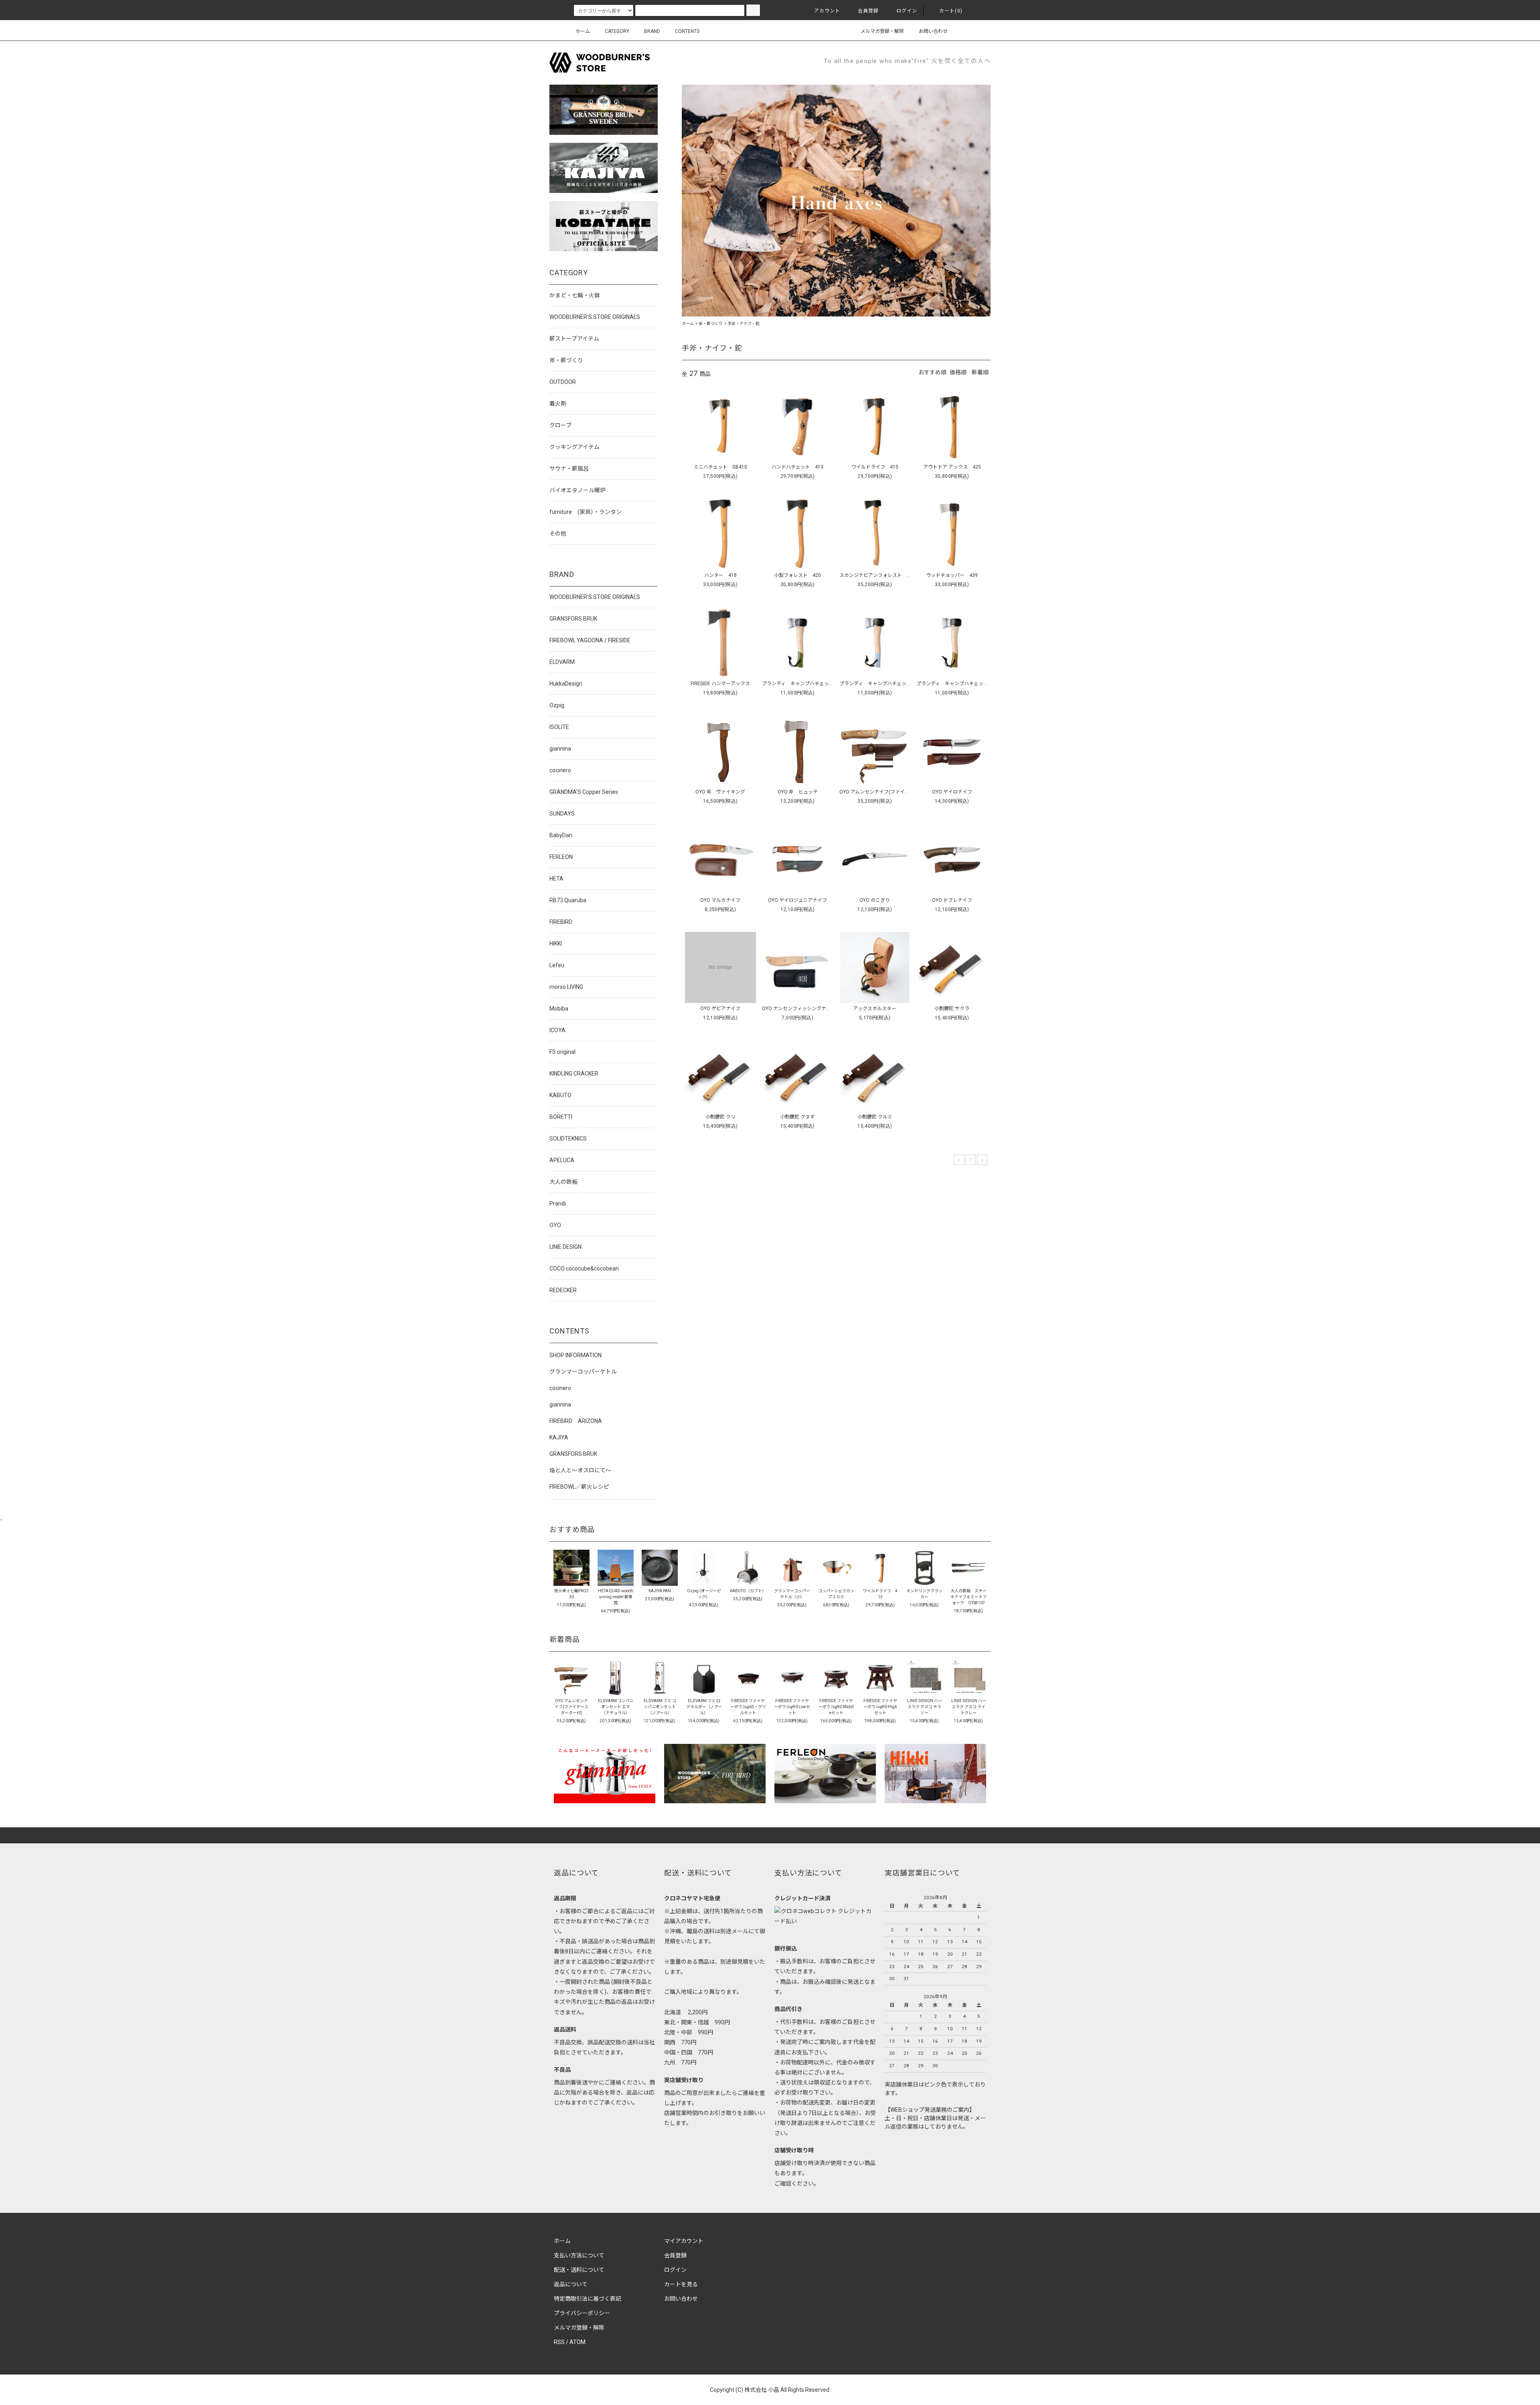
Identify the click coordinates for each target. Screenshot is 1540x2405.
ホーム (583, 31)
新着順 (980, 372)
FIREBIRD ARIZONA (576, 1421)
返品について (571, 2284)
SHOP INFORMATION (575, 1355)
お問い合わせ (933, 31)
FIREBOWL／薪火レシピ (579, 1487)
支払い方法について (579, 2255)
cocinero (560, 1388)
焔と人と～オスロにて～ (580, 1470)
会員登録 (868, 11)
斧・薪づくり (711, 324)
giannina (560, 1404)
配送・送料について (579, 2270)
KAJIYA (559, 1437)
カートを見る (681, 2284)
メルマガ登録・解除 (882, 31)
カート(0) (951, 11)
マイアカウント (684, 2241)
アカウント (827, 11)
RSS (559, 2342)
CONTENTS (687, 31)
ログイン (907, 11)
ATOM (577, 2342)
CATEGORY (617, 31)
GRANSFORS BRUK (573, 1454)
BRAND (652, 31)
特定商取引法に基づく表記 (588, 2299)
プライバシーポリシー (582, 2313)
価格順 (958, 372)
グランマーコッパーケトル (583, 1372)
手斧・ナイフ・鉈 (744, 324)
